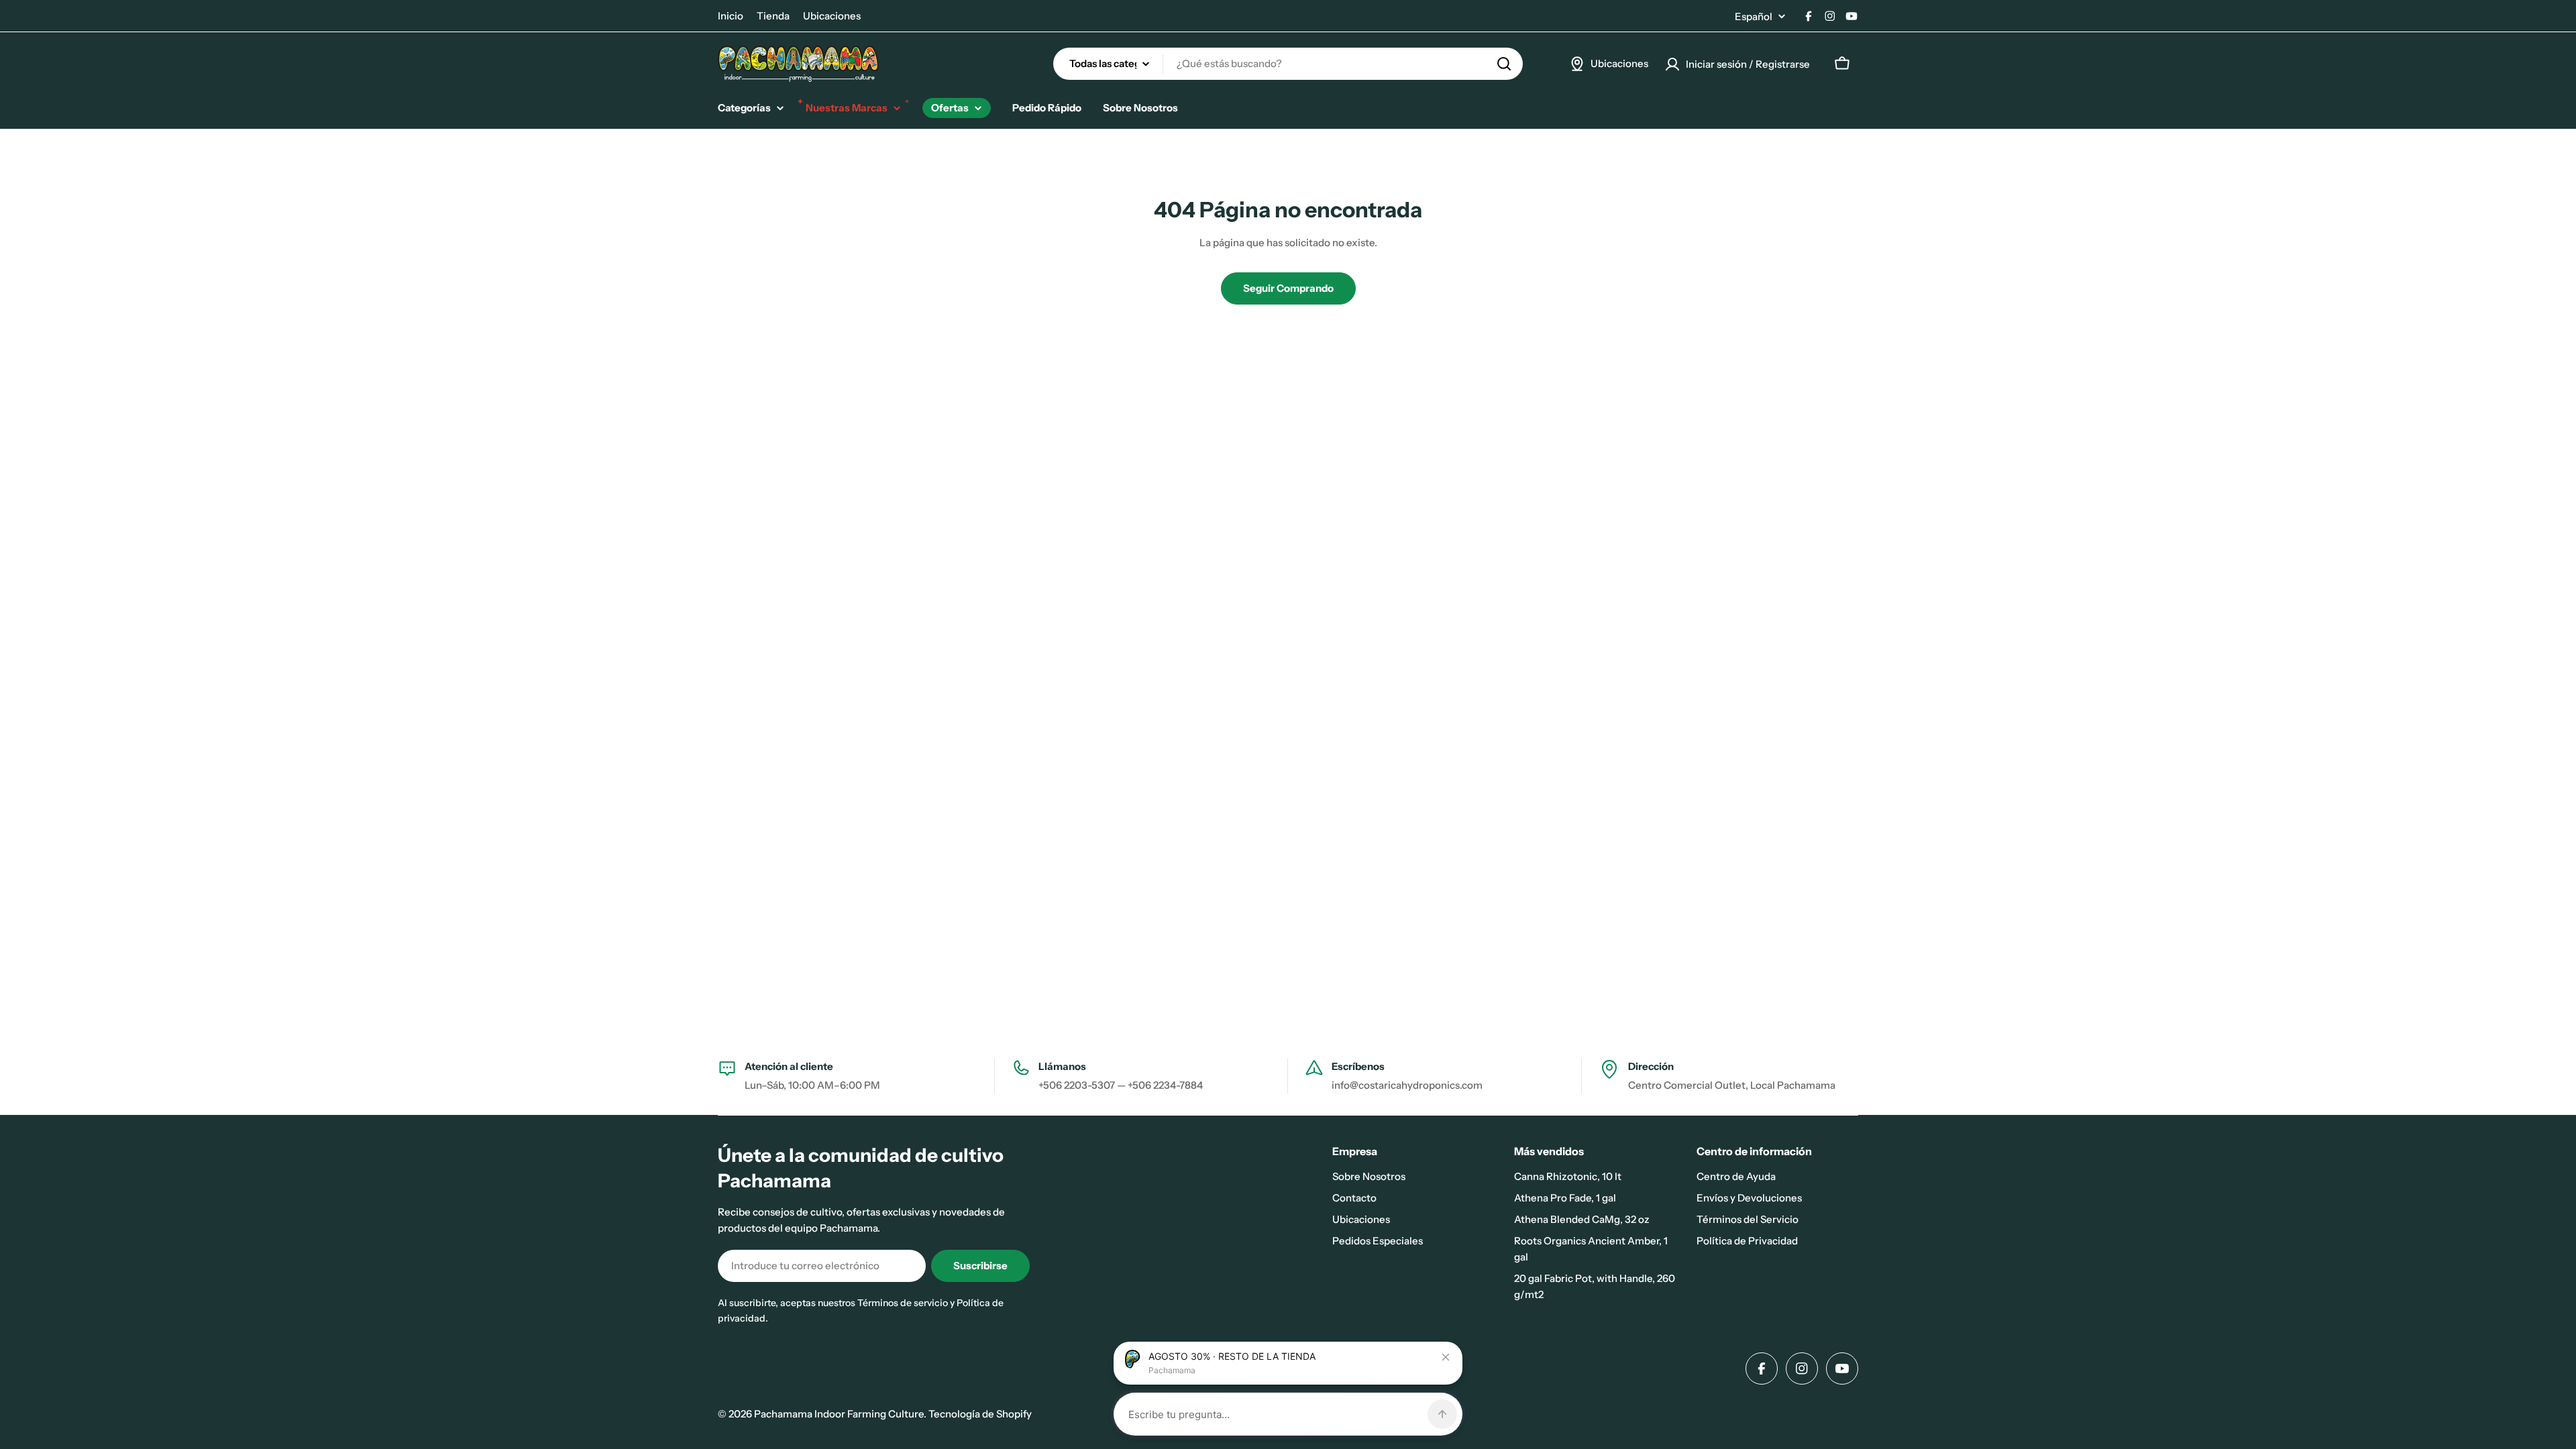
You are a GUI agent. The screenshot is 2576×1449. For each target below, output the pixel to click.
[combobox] (1288, 64)
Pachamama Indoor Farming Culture (839, 1414)
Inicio (731, 16)
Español (1754, 16)
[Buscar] (1504, 64)
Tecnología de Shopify (980, 1414)
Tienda (773, 16)
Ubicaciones (832, 16)
